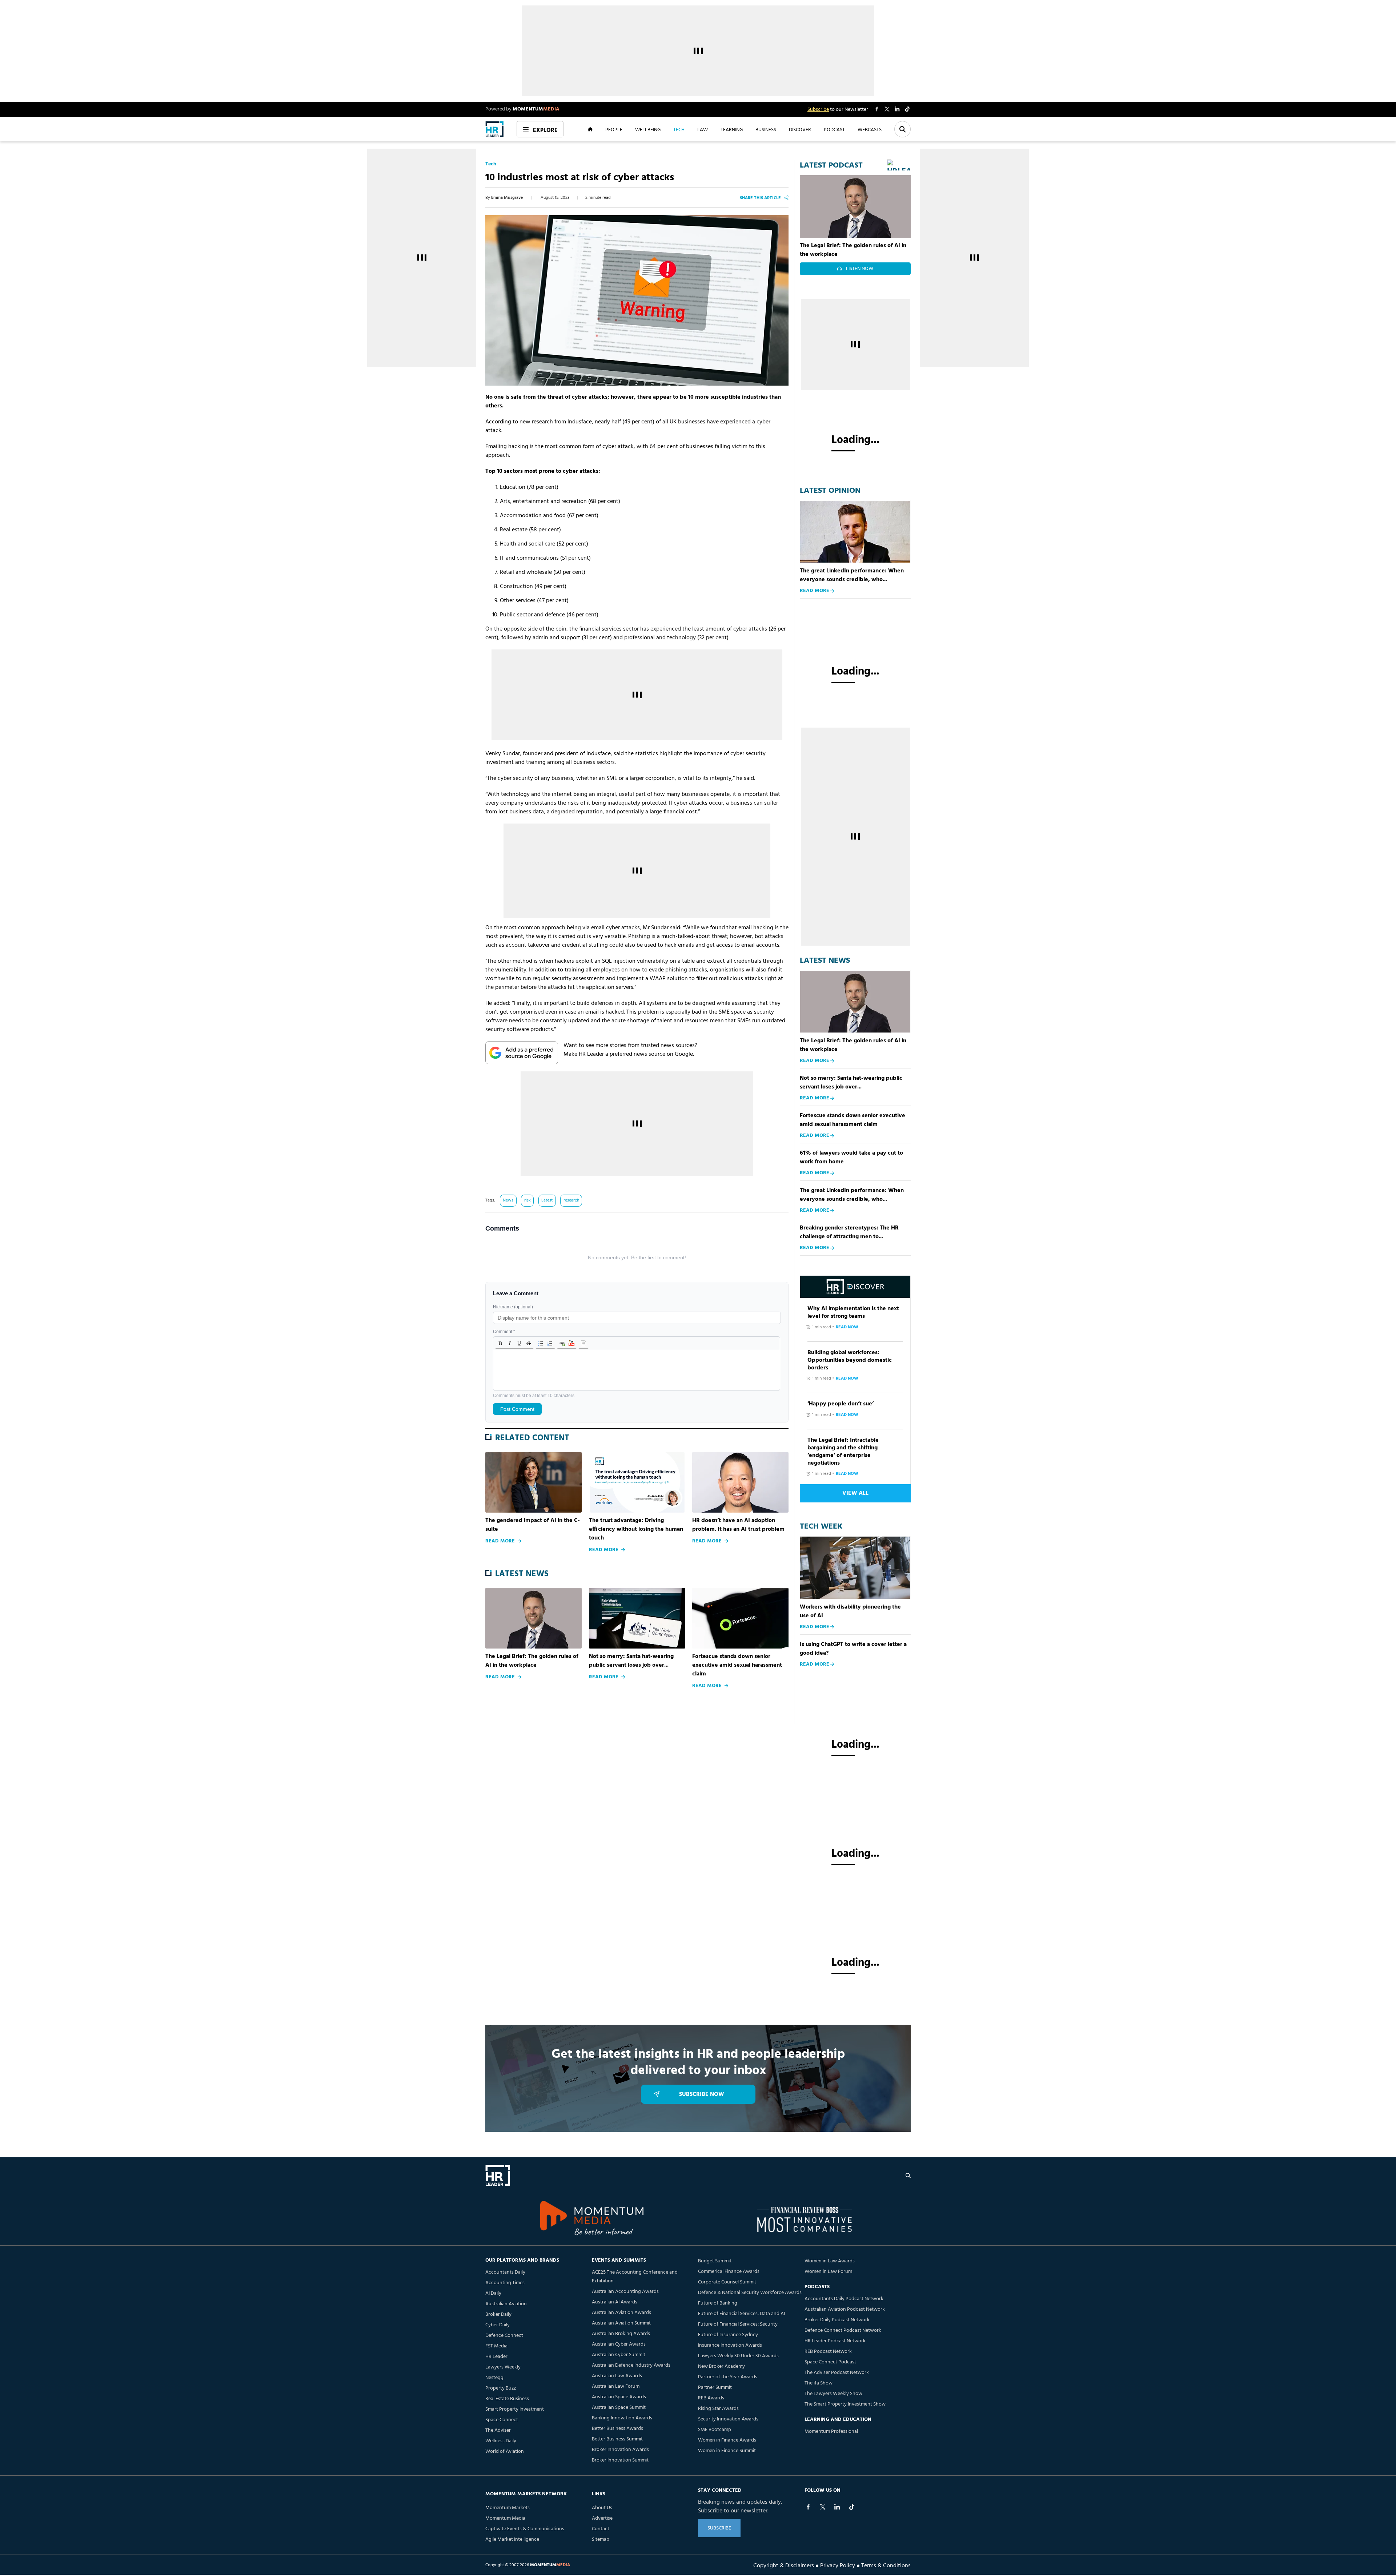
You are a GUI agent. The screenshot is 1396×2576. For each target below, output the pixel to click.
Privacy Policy (838, 2565)
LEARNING (732, 129)
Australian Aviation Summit (621, 2323)
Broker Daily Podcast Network (837, 2320)
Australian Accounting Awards (625, 2292)
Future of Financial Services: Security (738, 2324)
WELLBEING (648, 129)
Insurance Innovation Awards (730, 2345)
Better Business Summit (617, 2439)
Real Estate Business (507, 2399)
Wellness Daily (501, 2441)
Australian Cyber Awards (619, 2344)
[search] (908, 2175)
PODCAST (834, 129)
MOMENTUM (536, 109)
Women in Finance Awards (727, 2440)
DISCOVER (800, 129)
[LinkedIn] (837, 2507)
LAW (703, 129)
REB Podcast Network (828, 2352)
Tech (491, 164)
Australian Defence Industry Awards (631, 2365)
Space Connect (502, 2420)
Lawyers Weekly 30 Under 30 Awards (738, 2356)
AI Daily (493, 2293)
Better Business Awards (617, 2429)
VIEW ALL (855, 1493)
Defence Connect (504, 2336)
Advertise (602, 2518)
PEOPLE (614, 129)
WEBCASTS (870, 129)
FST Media (496, 2346)
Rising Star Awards (718, 2409)
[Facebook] (808, 2507)
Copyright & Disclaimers (784, 2565)
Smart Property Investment (515, 2409)
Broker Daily (498, 2315)
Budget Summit (715, 2261)
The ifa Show (819, 2383)
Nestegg (494, 2378)
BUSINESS (766, 129)
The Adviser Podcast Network (837, 2373)
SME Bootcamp (715, 2430)
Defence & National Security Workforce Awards (750, 2293)
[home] (495, 129)
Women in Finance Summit (727, 2451)
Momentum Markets (508, 2508)
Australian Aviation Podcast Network (845, 2309)
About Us (602, 2508)
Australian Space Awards (619, 2397)
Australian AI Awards (615, 2302)
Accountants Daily (505, 2272)
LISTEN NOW (860, 269)
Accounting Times (505, 2283)
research (571, 1200)
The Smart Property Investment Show (845, 2404)
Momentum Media (505, 2518)
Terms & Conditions (886, 2565)
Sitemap (601, 2539)
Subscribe (818, 110)
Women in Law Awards (830, 2261)
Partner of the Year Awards (728, 2377)
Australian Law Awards (617, 2376)
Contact (601, 2529)
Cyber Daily (498, 2325)
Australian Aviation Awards (621, 2313)
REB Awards (711, 2398)
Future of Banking (718, 2303)
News (508, 1200)
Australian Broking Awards (621, 2334)
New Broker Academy (721, 2366)
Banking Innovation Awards (622, 2418)
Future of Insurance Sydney (728, 2335)
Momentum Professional (831, 2432)
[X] (823, 2507)
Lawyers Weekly (503, 2367)
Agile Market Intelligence (512, 2539)
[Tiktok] (852, 2507)
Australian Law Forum (616, 2386)
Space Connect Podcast (830, 2362)
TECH (679, 129)
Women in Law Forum (828, 2272)
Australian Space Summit (619, 2408)
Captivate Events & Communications (525, 2529)
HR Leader (496, 2357)
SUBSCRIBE (719, 2528)
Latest (547, 1200)
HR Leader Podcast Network (835, 2341)
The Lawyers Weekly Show (833, 2394)
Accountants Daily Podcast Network (844, 2299)
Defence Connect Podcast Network (843, 2331)
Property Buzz (501, 2388)
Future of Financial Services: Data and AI (741, 2314)
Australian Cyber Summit (619, 2355)
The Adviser (498, 2430)
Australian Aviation (506, 2304)
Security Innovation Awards (728, 2419)
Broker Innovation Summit (620, 2460)
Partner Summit (715, 2388)
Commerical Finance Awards (729, 2272)
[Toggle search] (902, 129)
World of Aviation (505, 2452)
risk (527, 1200)
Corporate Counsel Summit (727, 2282)
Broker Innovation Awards (620, 2450)
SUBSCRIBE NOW (702, 2094)
